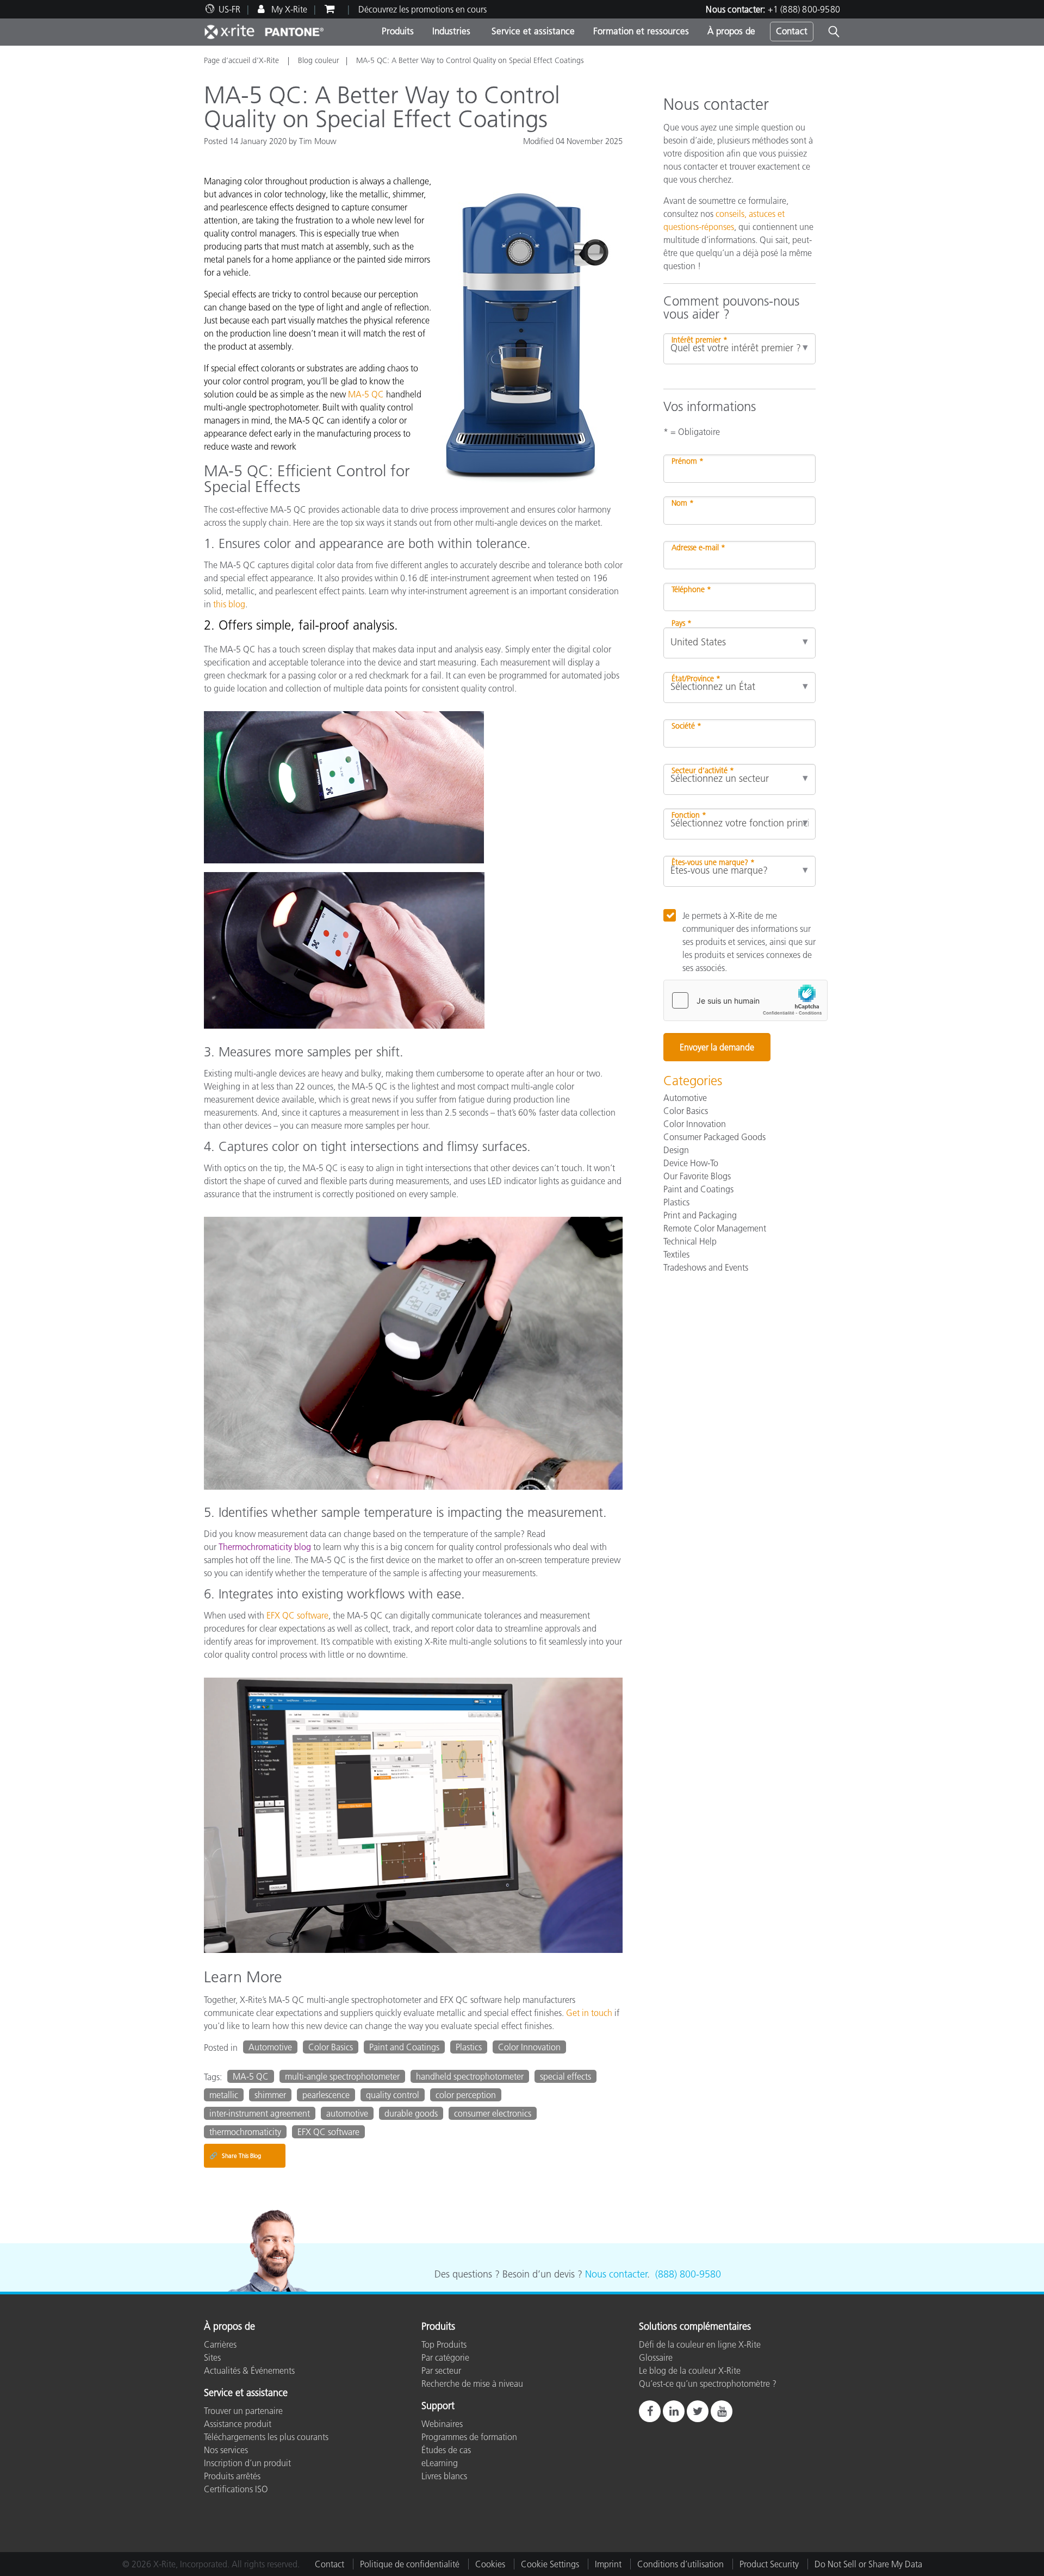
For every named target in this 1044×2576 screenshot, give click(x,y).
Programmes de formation (469, 2437)
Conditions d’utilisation (681, 2564)
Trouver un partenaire (243, 2411)
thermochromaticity (245, 2132)
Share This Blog (235, 2155)
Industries (451, 31)
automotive (347, 2113)
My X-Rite (288, 9)
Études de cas (446, 2450)
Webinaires (442, 2424)
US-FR (229, 9)
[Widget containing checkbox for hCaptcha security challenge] (745, 1000)
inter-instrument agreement (260, 2113)
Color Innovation (529, 2047)
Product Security (769, 2564)
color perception (466, 2095)
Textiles (676, 1254)
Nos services (226, 2450)
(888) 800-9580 (688, 2274)
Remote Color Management (715, 1228)
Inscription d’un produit (247, 2463)
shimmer (270, 2095)
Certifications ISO (236, 2489)
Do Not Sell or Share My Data (868, 2564)
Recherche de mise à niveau (472, 2384)
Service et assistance (532, 31)
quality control (393, 2095)
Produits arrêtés (232, 2476)
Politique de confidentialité (410, 2564)
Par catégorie (445, 2357)
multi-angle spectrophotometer (342, 2076)
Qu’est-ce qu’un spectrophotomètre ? (708, 2384)
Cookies (490, 2564)
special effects (565, 2076)
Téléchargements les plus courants (266, 2437)
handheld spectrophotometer (470, 2076)
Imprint (608, 2564)
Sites (212, 2357)
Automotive (270, 2047)
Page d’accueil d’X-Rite (243, 60)
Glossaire (656, 2357)
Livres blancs (444, 2476)
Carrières (220, 2344)
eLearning (440, 2463)
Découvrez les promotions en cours (422, 9)
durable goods (411, 2113)
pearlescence (326, 2095)
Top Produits (444, 2344)
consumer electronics (493, 2113)
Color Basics (331, 2047)
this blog (229, 604)
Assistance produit (238, 2424)
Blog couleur (319, 60)
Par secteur (441, 2370)
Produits (398, 31)
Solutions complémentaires (695, 2327)
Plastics (469, 2047)
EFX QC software (297, 1615)
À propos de (731, 31)
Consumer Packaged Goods (714, 1137)
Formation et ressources (641, 31)
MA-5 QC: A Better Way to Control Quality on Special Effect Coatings (470, 60)
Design (676, 1150)
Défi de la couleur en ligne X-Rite (700, 2344)
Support (438, 2406)
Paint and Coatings (404, 2047)
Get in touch (589, 2013)
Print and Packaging (700, 1215)
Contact (792, 31)
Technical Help (690, 1241)
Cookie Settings (550, 2564)
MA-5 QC (367, 394)
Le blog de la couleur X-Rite (690, 2370)
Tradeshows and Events (706, 1267)
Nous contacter (616, 2274)
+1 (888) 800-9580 (804, 9)
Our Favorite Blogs (697, 1176)
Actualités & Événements (249, 2370)
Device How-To (691, 1163)
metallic (224, 2095)
